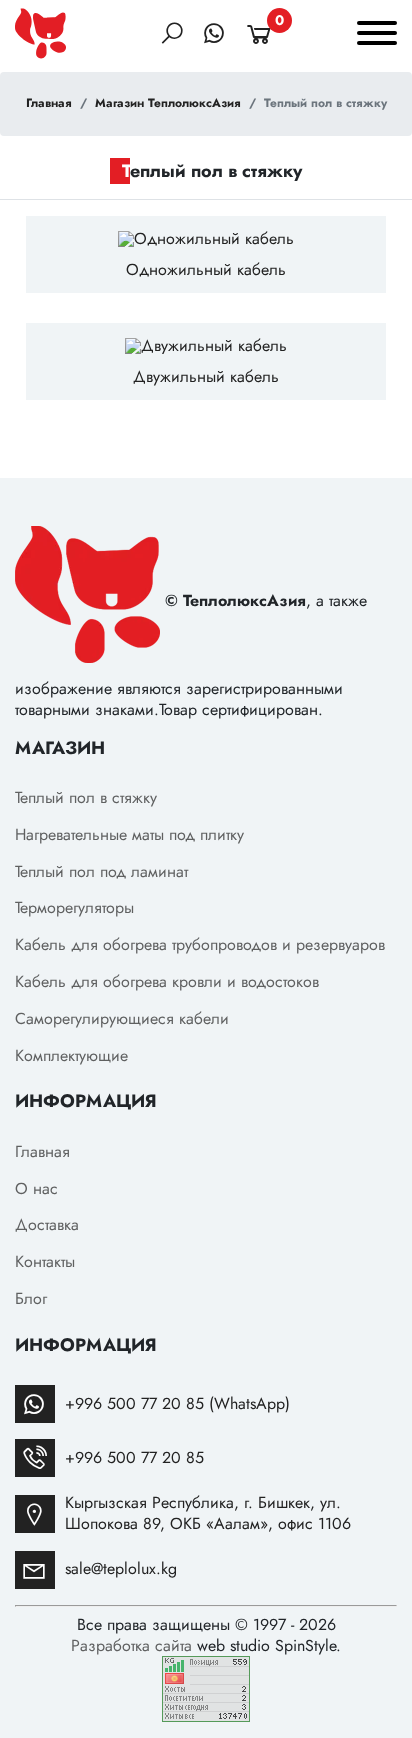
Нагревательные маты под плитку (129, 834)
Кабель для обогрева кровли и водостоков (167, 981)
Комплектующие (71, 1055)
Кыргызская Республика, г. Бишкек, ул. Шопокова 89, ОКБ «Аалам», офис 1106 (208, 1513)
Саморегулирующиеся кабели (122, 1018)
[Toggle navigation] (377, 36)
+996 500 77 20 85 (134, 1457)
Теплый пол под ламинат (101, 871)
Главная (49, 104)
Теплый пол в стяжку (86, 797)
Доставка (47, 1224)
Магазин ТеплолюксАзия (168, 104)
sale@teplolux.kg (121, 1568)
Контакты (45, 1261)
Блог (31, 1298)
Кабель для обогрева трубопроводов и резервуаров (200, 944)
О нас (36, 1188)
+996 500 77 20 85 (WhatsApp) (177, 1403)
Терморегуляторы (74, 907)
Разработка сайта (131, 1645)
